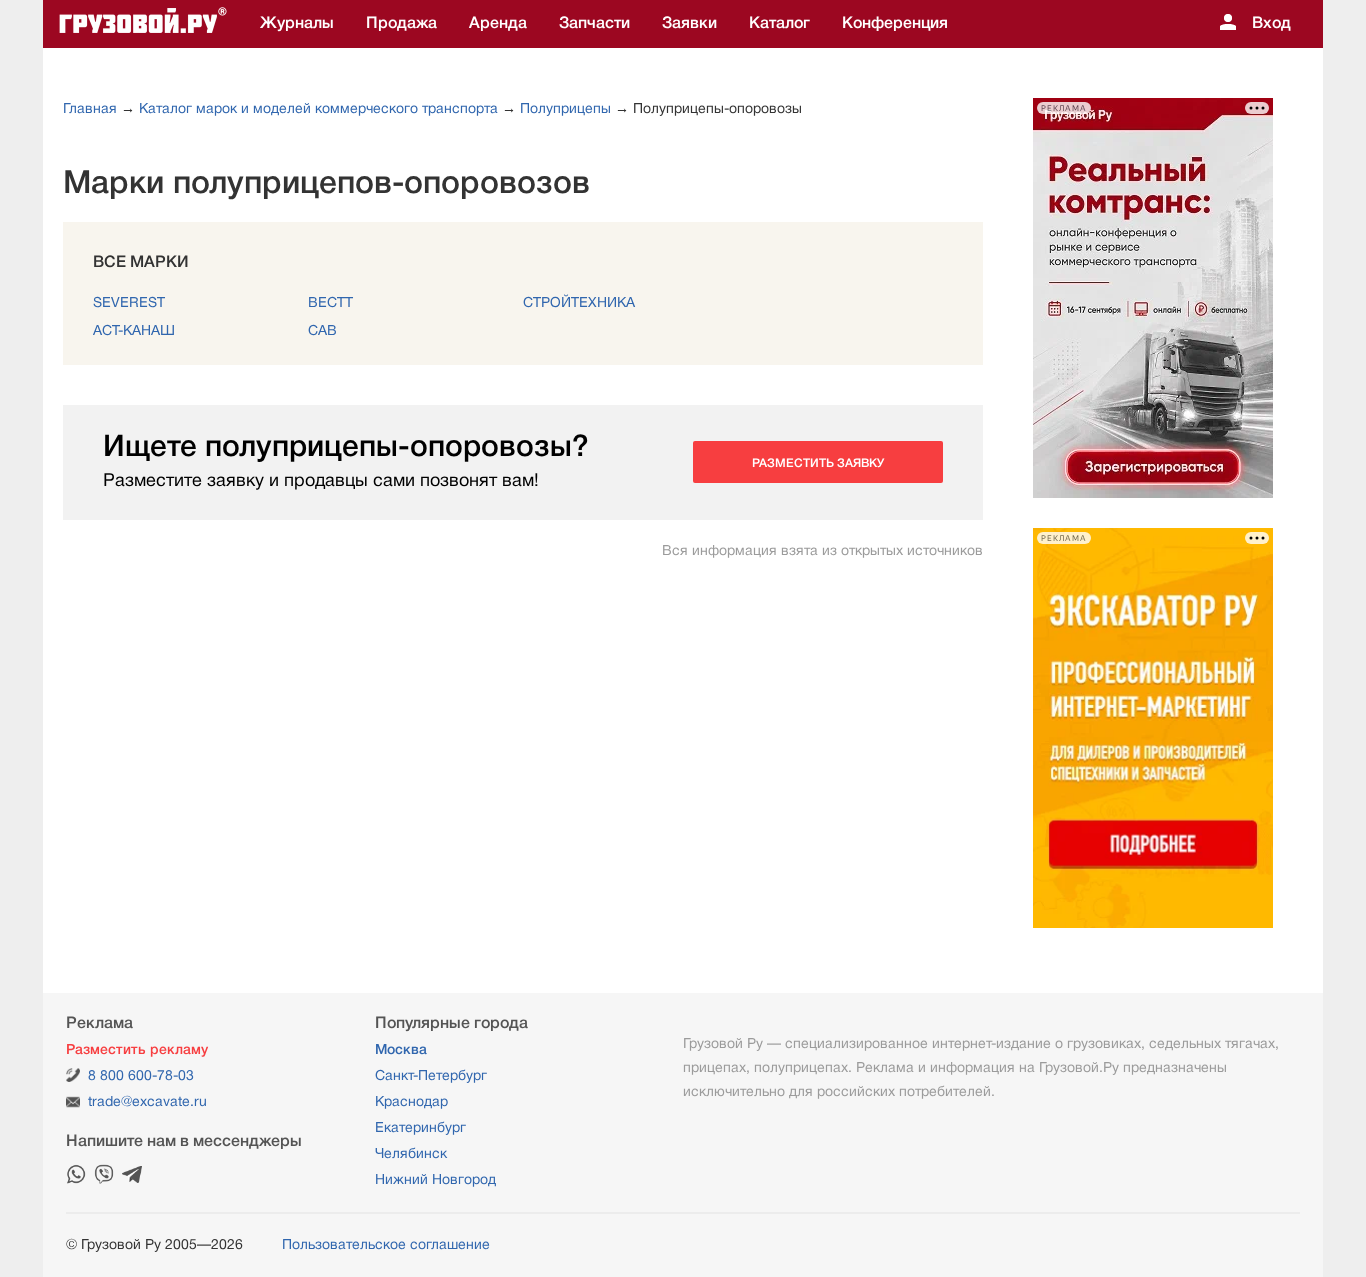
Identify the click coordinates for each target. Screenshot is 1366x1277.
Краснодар (411, 1101)
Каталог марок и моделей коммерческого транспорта (318, 108)
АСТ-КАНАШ (134, 330)
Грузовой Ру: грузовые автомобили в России (143, 24)
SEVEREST (129, 302)
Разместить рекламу (137, 1049)
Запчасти (594, 23)
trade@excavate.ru (147, 1101)
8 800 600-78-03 (141, 1075)
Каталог (779, 23)
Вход (1271, 23)
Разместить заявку (818, 463)
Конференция (895, 23)
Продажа (401, 23)
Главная (90, 108)
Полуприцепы (565, 108)
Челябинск (411, 1153)
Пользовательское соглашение (386, 1244)
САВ (322, 330)
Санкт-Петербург (431, 1075)
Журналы (297, 23)
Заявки (689, 23)
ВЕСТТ (330, 302)
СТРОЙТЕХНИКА (579, 302)
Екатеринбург (420, 1127)
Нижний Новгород (435, 1179)
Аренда (498, 23)
